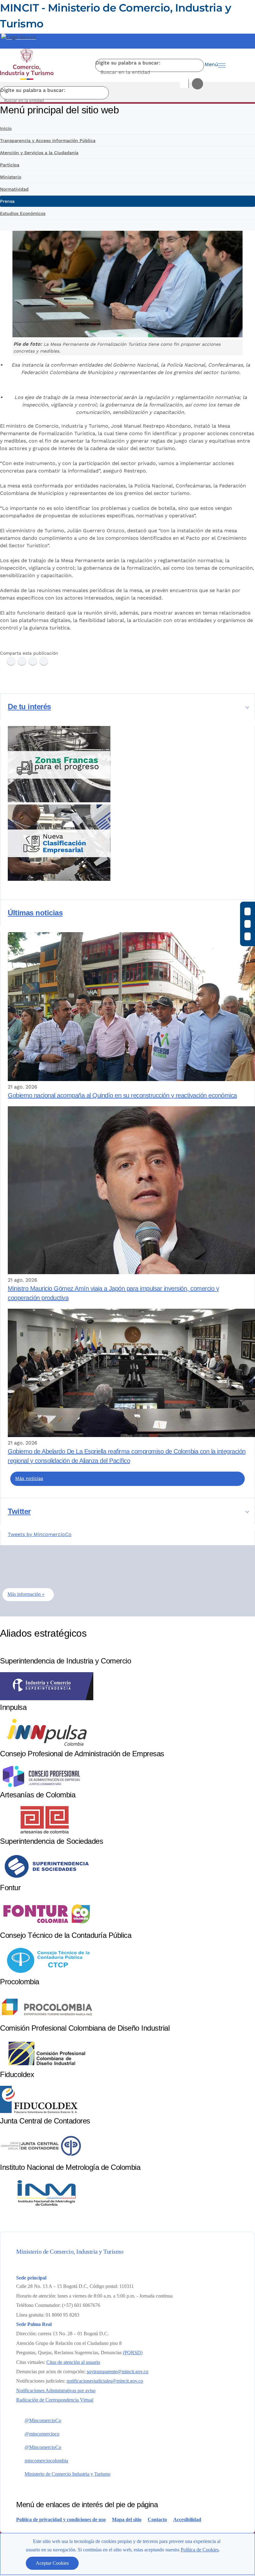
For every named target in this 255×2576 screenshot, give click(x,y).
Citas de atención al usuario (73, 2362)
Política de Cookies (200, 2550)
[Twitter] (22, 661)
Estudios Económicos (23, 213)
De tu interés (29, 707)
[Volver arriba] (242, 2431)
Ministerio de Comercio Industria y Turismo (67, 2474)
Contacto (157, 2519)
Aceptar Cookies (52, 2563)
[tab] (127, 707)
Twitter (19, 1511)
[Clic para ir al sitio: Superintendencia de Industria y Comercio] (47, 1698)
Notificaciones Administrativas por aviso (56, 2391)
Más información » (26, 1594)
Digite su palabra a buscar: (128, 63)
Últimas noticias (35, 913)
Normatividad (14, 189)
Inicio (6, 128)
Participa (10, 165)
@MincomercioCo (43, 2420)
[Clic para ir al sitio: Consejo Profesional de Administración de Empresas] (41, 1786)
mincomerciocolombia (46, 2461)
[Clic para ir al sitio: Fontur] (47, 1926)
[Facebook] (11, 661)
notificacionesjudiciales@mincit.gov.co (105, 2381)
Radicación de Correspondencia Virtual (55, 2400)
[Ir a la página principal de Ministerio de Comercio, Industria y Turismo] (27, 65)
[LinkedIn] (33, 661)
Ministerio (11, 177)
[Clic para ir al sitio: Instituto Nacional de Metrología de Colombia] (47, 2205)
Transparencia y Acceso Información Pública (48, 140)
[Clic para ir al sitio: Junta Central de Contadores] (41, 2159)
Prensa (7, 201)
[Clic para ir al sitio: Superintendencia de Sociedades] (47, 1879)
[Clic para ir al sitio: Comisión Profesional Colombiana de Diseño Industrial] (47, 2066)
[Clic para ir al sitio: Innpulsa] (47, 1745)
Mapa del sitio (127, 2519)
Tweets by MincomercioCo (40, 1534)
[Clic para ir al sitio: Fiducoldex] (39, 2112)
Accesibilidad (187, 2519)
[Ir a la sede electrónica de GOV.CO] (19, 37)
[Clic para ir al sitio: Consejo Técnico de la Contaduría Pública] (47, 1973)
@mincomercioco (42, 2434)
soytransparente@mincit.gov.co (118, 2372)
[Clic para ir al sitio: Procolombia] (47, 2019)
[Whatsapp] (44, 661)
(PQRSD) (133, 2353)
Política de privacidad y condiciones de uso (61, 2519)
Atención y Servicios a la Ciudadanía (39, 153)
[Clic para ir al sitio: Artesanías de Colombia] (47, 1832)
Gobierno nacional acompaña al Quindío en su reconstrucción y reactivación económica (122, 1095)
